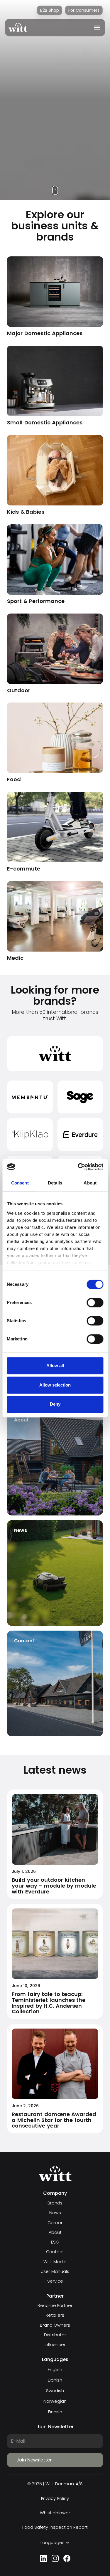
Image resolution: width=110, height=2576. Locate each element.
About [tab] (90, 1183)
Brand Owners (55, 2325)
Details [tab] (55, 1183)
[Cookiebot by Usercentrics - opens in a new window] (78, 1167)
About (55, 2233)
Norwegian (55, 2401)
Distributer (55, 2335)
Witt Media (55, 2262)
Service (55, 2281)
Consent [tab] (20, 1183)
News (55, 2213)
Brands (55, 2203)
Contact (55, 2252)
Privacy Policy (55, 2499)
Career (55, 2223)
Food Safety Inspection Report (55, 2527)
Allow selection (55, 1385)
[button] (95, 28)
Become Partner (55, 2306)
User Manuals (55, 2272)
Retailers (55, 2315)
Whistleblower (55, 2513)
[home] (18, 27)
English (55, 2370)
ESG (55, 2242)
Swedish (55, 2391)
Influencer (55, 2345)
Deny (55, 1404)
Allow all (55, 1366)
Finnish (55, 2412)
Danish (55, 2380)
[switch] (95, 1303)
